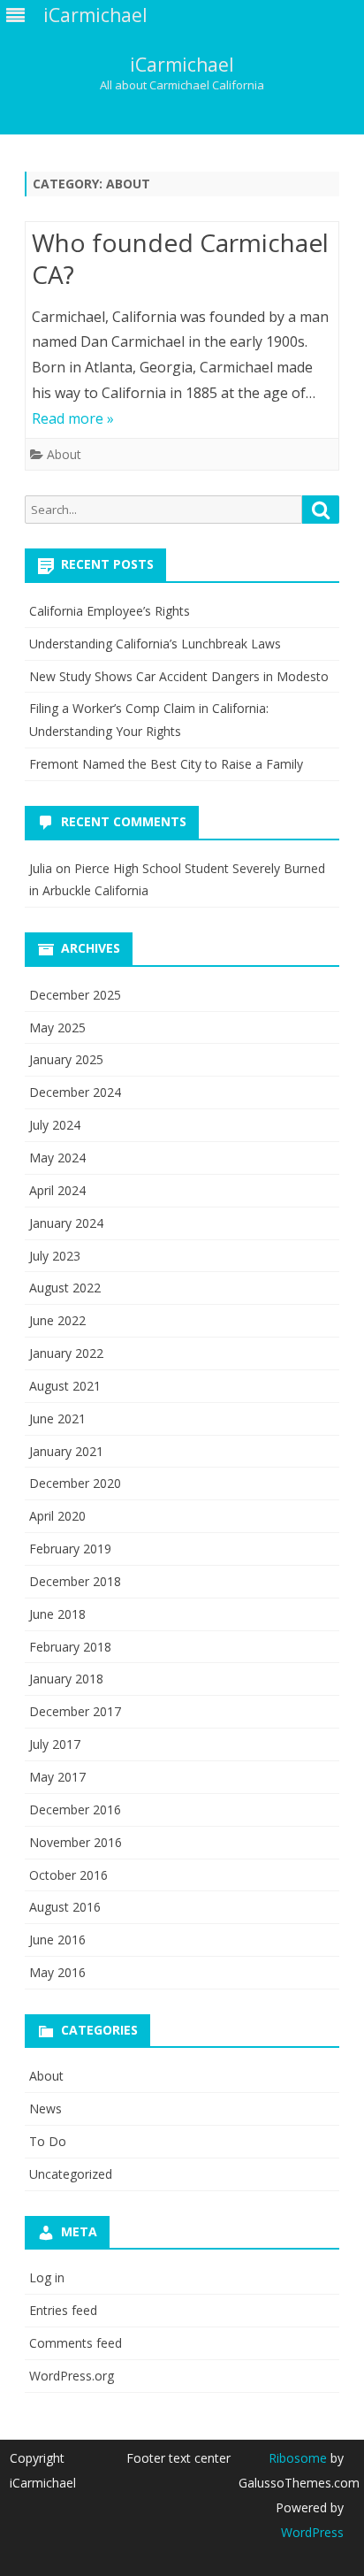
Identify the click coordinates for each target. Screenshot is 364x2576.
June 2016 (57, 1940)
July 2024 (55, 1125)
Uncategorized (71, 2174)
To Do (48, 2141)
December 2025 (75, 995)
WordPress (312, 2532)
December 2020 (75, 1483)
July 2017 (55, 1744)
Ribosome (298, 2458)
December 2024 (75, 1092)
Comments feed (76, 2343)
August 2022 (65, 1288)
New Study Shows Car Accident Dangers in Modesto (179, 676)
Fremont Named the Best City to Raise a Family (166, 764)
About (64, 454)
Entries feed (63, 2310)
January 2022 (66, 1353)
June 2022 (57, 1320)
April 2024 (57, 1190)
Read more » (73, 418)
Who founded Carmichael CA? (180, 258)
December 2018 (75, 1581)
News (45, 2108)
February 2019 (70, 1549)
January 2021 (66, 1451)
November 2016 (76, 1842)
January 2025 (66, 1059)
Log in (47, 2277)
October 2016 (68, 1875)
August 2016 (65, 1907)
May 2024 (57, 1158)
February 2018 (70, 1647)
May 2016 (57, 1972)
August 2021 (65, 1386)
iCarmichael (182, 65)
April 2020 (57, 1516)
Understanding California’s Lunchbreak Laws (155, 644)
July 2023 (55, 1256)
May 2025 (57, 1027)
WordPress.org (72, 2376)
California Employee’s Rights (110, 611)
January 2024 (66, 1223)
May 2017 (57, 1777)
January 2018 (66, 1679)
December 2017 (75, 1711)
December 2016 (75, 1809)
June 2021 (57, 1418)
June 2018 (57, 1614)
